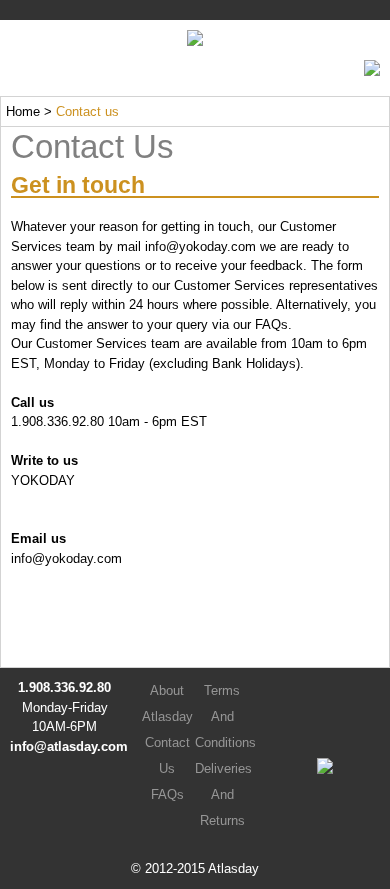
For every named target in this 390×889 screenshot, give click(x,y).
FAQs (271, 324)
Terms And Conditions (225, 716)
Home (23, 111)
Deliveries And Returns (223, 794)
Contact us (87, 111)
